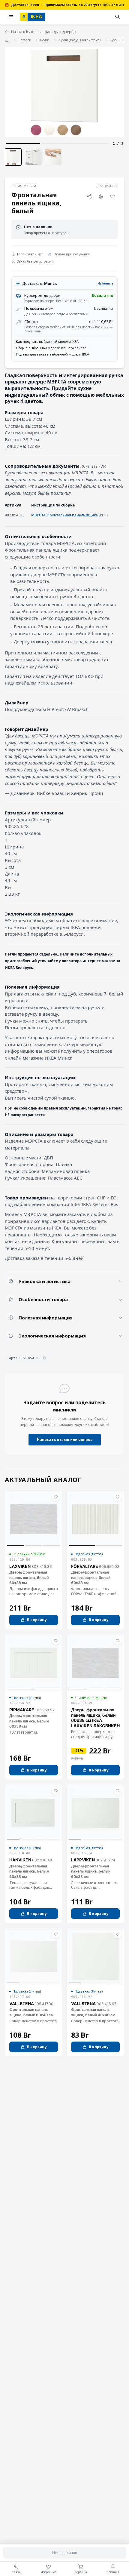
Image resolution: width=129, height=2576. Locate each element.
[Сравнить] (101, 196)
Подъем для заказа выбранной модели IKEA (52, 354)
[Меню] (11, 17)
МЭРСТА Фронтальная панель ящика (64, 515)
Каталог (25, 40)
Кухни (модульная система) (80, 40)
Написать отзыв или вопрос (65, 1440)
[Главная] (7, 40)
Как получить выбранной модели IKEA (47, 342)
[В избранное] (112, 196)
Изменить (105, 283)
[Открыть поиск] (118, 17)
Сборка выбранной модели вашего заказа (51, 348)
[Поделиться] (89, 196)
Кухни (45, 40)
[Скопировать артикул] (44, 1358)
